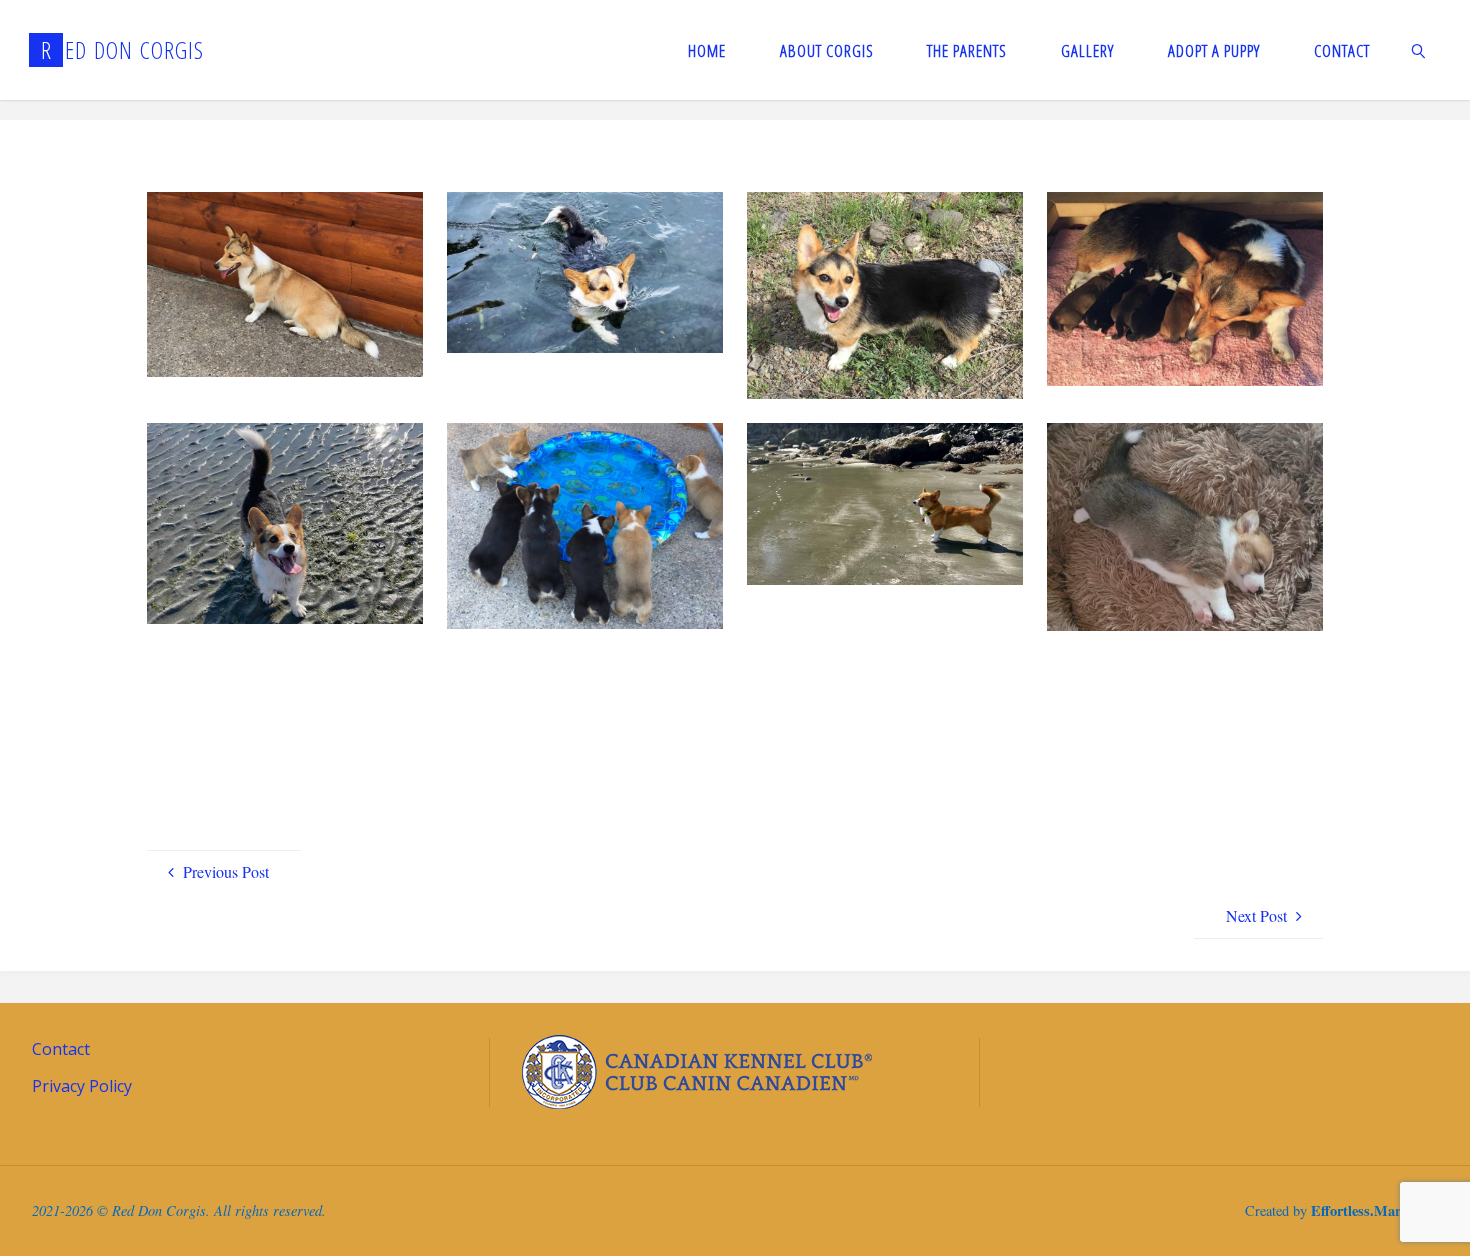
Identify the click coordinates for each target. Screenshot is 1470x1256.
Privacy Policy (82, 1086)
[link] (1418, 50)
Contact (61, 1049)
